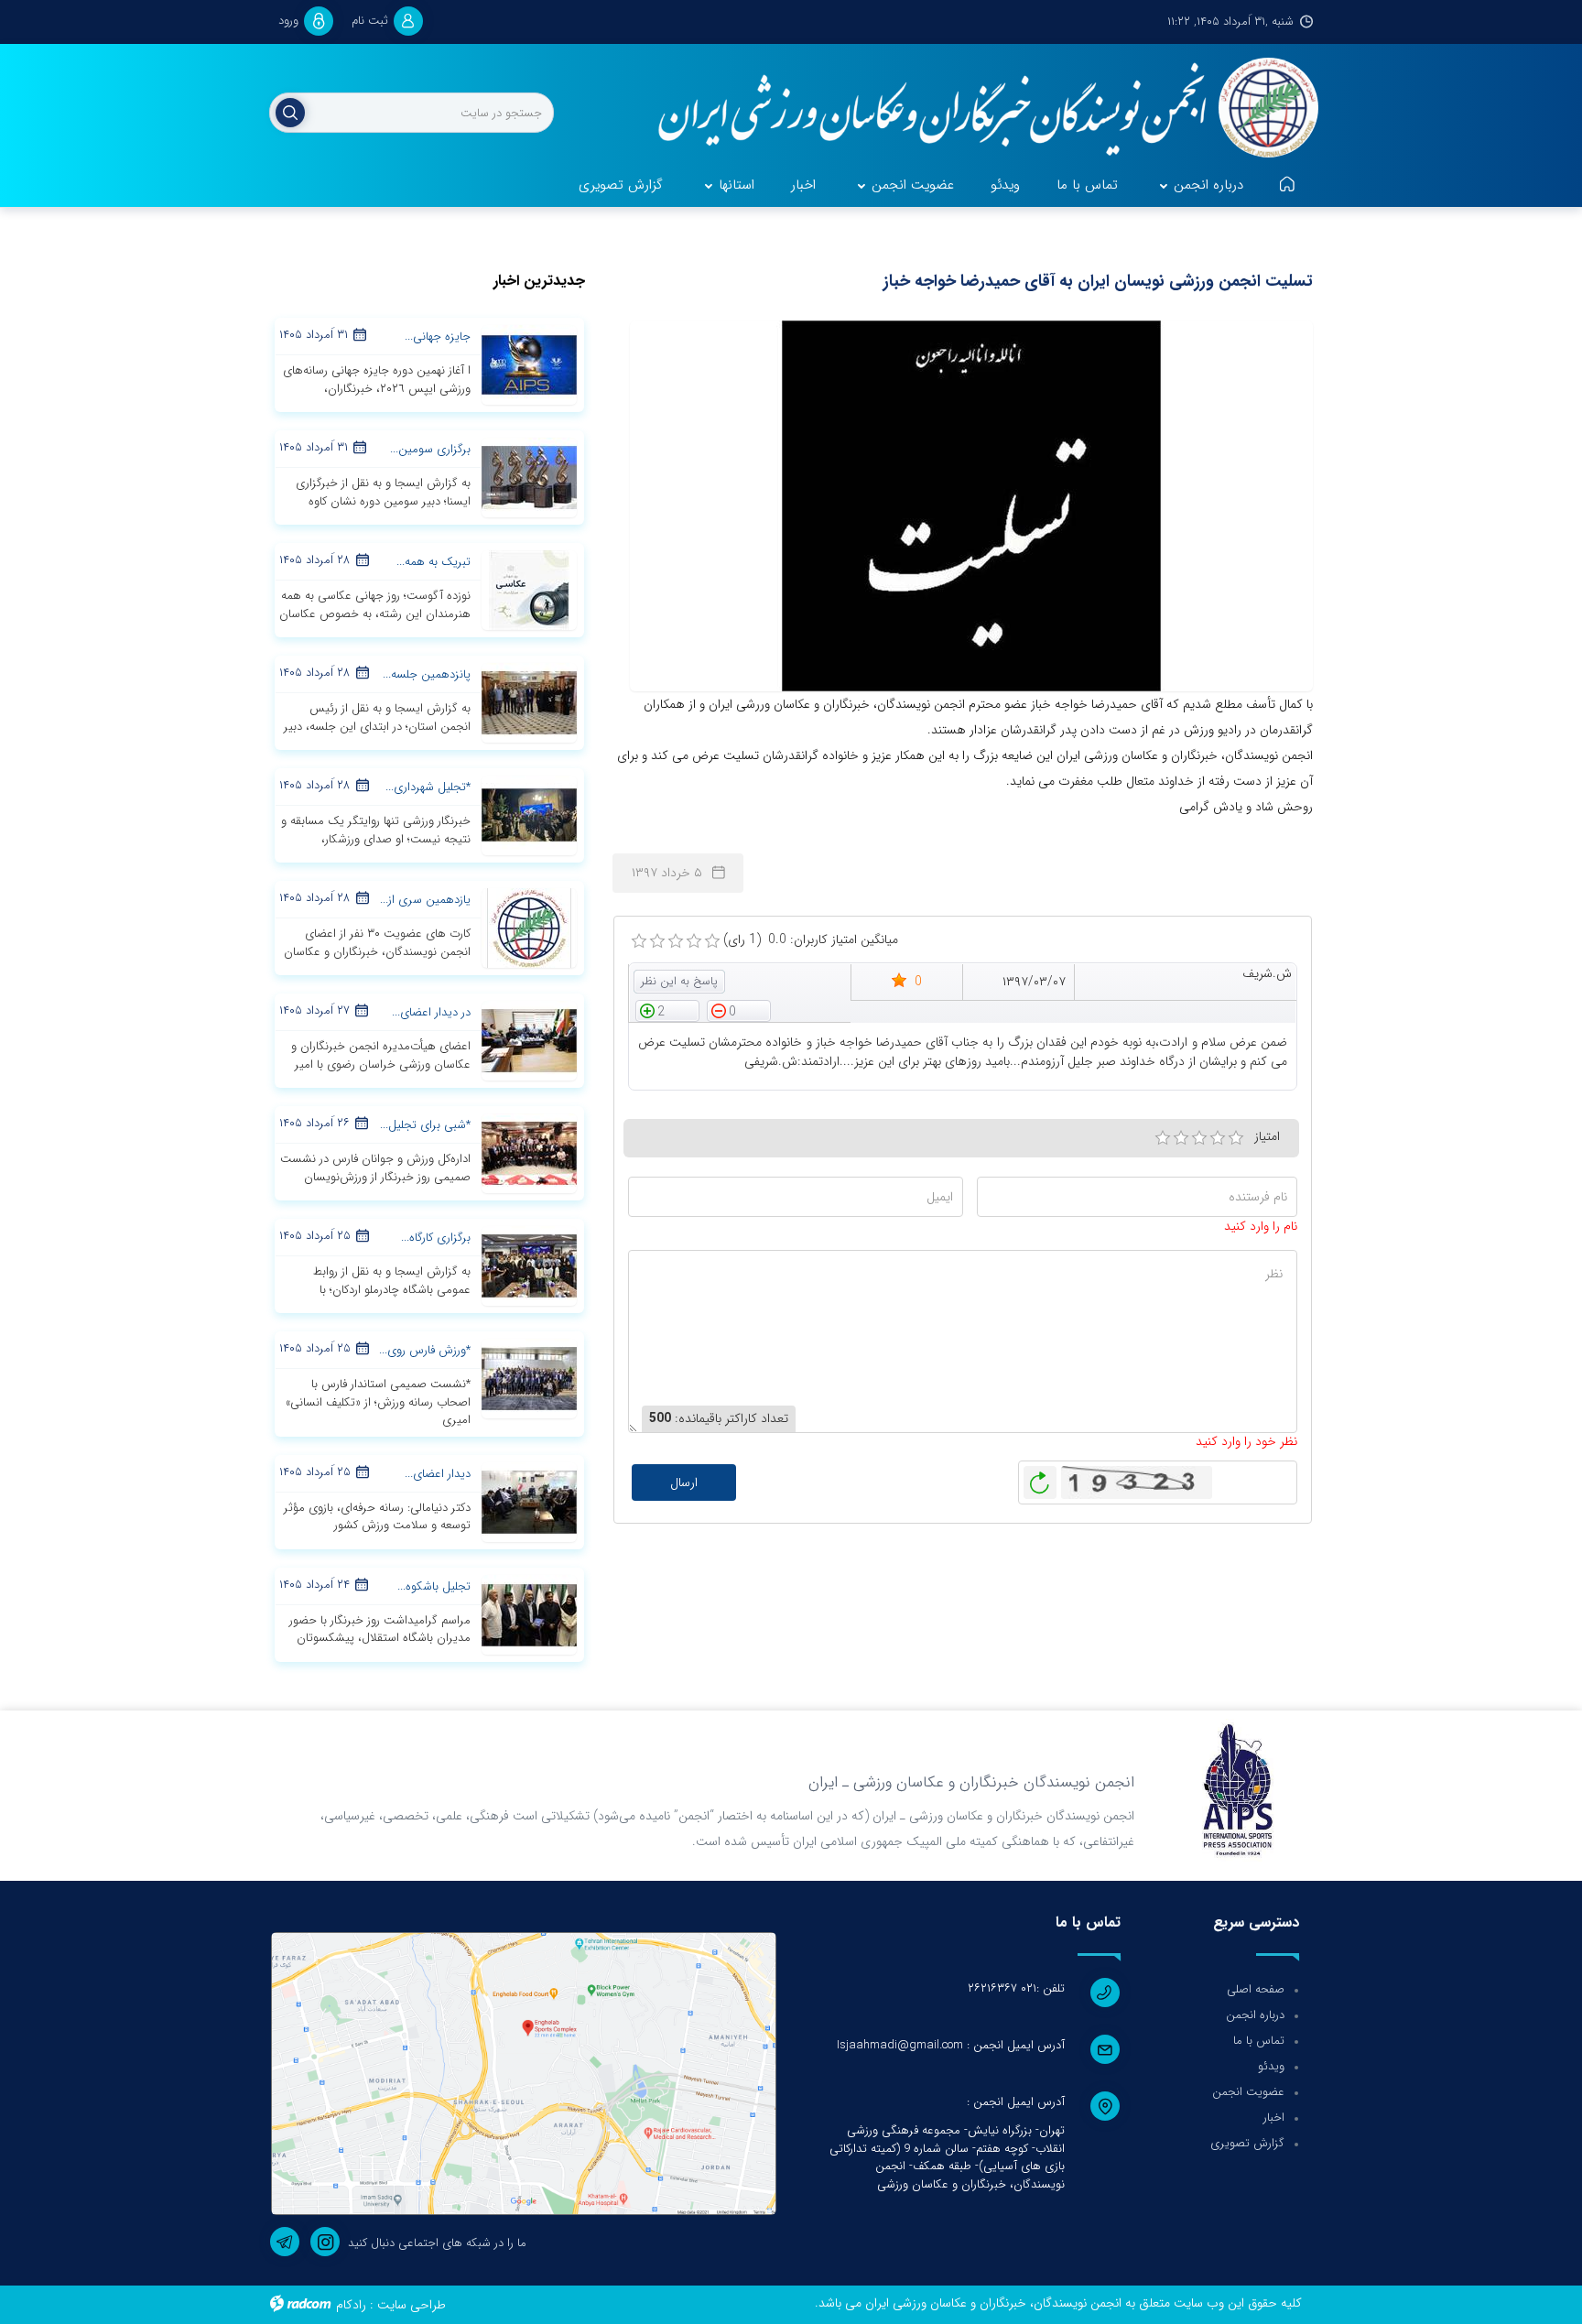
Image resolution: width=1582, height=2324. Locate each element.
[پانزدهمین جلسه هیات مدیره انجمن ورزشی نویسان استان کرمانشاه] (529, 702)
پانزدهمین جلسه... (427, 674)
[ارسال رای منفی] (739, 1010)
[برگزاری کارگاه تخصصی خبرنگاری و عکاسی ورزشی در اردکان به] (529, 1265)
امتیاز (1267, 1136)
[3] (1199, 1138)
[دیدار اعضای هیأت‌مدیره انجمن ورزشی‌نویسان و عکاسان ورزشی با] (529, 1501)
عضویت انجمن (1248, 2092)
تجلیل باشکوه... (434, 1586)
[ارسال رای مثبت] (667, 1010)
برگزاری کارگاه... (436, 1238)
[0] (639, 941)
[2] (1181, 1138)
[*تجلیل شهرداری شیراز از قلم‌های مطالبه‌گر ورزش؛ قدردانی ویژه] (529, 815)
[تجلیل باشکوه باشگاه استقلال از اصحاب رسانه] (529, 1613)
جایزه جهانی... (438, 337)
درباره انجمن (1255, 2015)
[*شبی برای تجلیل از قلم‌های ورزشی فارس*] (529, 1153)
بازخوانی (1040, 1478)
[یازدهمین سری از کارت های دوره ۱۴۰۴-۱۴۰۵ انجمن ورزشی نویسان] (529, 928)
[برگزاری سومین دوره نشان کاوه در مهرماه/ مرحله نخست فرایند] (529, 477)
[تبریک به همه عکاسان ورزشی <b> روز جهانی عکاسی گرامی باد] (529, 590)
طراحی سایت (412, 2305)
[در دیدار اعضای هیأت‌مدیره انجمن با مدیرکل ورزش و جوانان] (529, 1040)
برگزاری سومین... (430, 449)
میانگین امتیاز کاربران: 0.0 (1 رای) (811, 940)
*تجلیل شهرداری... (428, 787)
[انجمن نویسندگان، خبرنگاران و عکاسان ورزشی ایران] (976, 110)
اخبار (1274, 2118)
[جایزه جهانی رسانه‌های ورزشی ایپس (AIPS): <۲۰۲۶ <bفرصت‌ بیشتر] (529, 364)
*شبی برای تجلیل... (425, 1125)
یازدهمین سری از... (425, 900)
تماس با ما (1259, 2041)
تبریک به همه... (433, 562)
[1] (1163, 1138)
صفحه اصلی (1256, 1989)
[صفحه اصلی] (1287, 186)
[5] (1236, 1138)
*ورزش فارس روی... (425, 1350)
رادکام (351, 2305)
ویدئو (1271, 2066)
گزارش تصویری (1247, 2143)
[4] (1218, 1138)
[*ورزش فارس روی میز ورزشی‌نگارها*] (529, 1378)
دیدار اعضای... (438, 1474)
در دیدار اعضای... (431, 1012)
